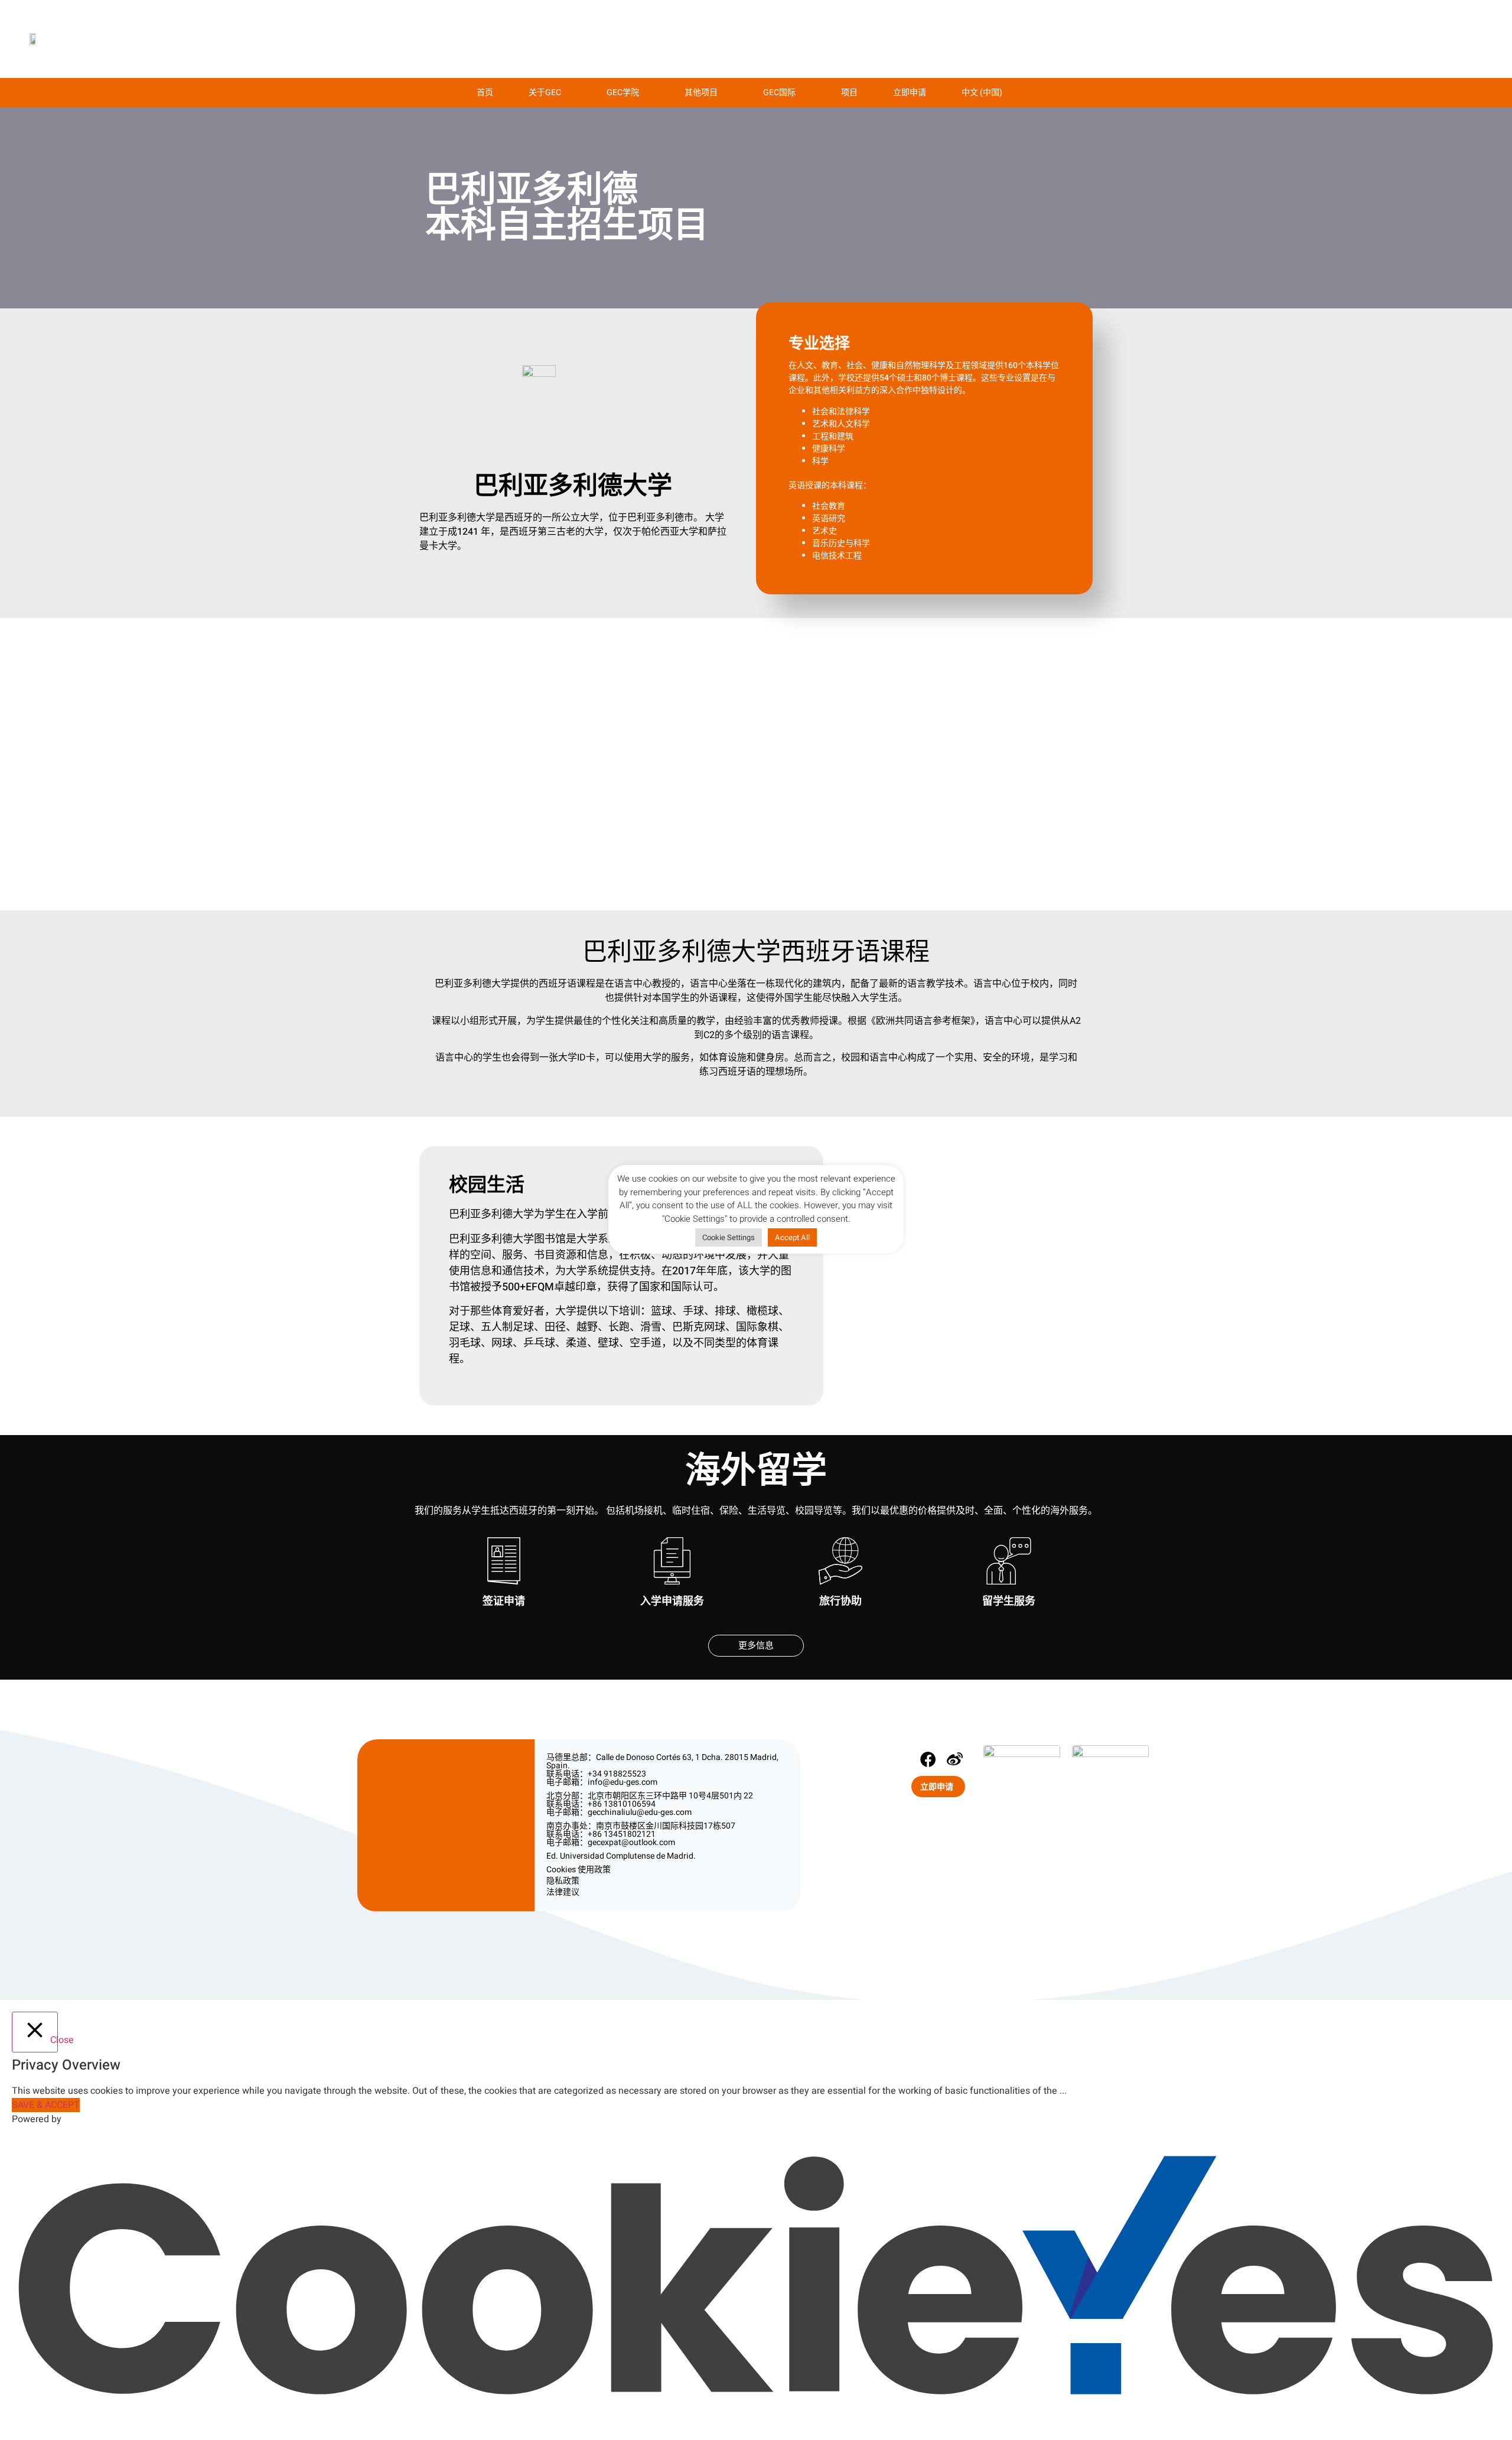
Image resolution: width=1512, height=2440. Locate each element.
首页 (485, 92)
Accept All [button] (792, 1237)
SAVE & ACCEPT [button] (46, 2105)
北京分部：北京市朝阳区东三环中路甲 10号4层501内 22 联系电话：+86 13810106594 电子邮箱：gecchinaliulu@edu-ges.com (650, 1804)
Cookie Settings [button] (729, 1237)
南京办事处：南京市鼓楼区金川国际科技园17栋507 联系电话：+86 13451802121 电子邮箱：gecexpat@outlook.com (641, 1834)
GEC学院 (623, 92)
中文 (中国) (982, 92)
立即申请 (910, 92)
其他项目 (701, 92)
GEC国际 (779, 92)
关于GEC (545, 92)
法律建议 (563, 1892)
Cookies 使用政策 (579, 1870)
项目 (849, 92)
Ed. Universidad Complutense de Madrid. (621, 1856)
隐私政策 (563, 1881)
